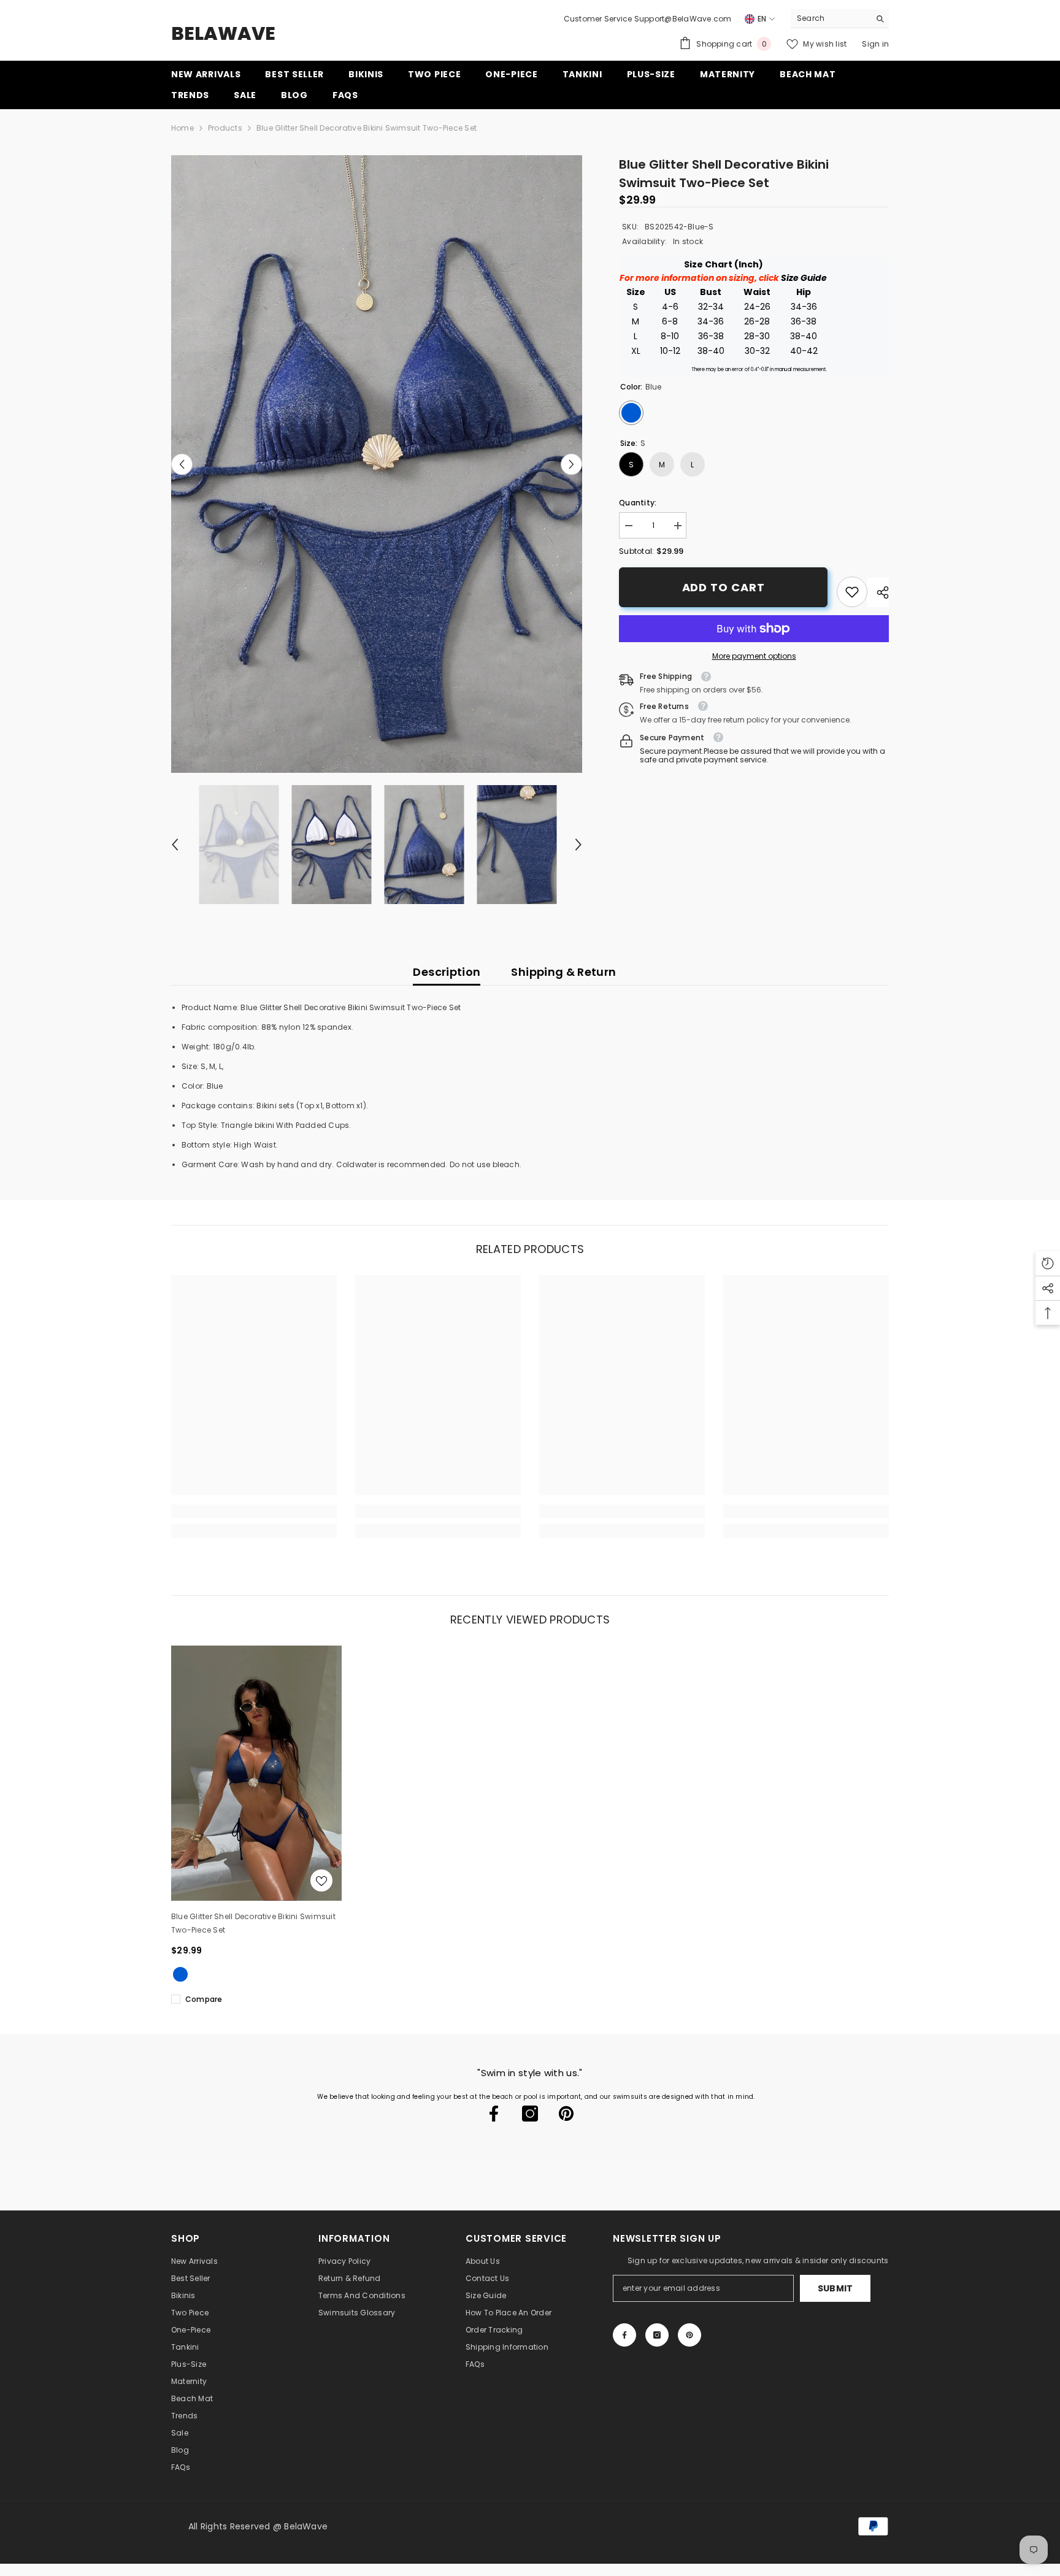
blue (180, 1974)
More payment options (754, 656)
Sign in (875, 44)
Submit (835, 2288)
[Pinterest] (566, 2114)
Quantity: (638, 503)
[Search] (840, 19)
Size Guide (804, 278)
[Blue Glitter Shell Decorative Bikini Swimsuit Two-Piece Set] (256, 1773)
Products (225, 128)
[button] (182, 464)
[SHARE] (878, 592)
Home (182, 128)
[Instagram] (530, 2114)
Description (447, 972)
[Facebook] (494, 2114)
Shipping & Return (563, 972)
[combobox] (830, 18)
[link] (852, 592)
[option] (377, 464)
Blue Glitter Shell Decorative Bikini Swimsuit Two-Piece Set (253, 1923)
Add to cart (724, 587)
